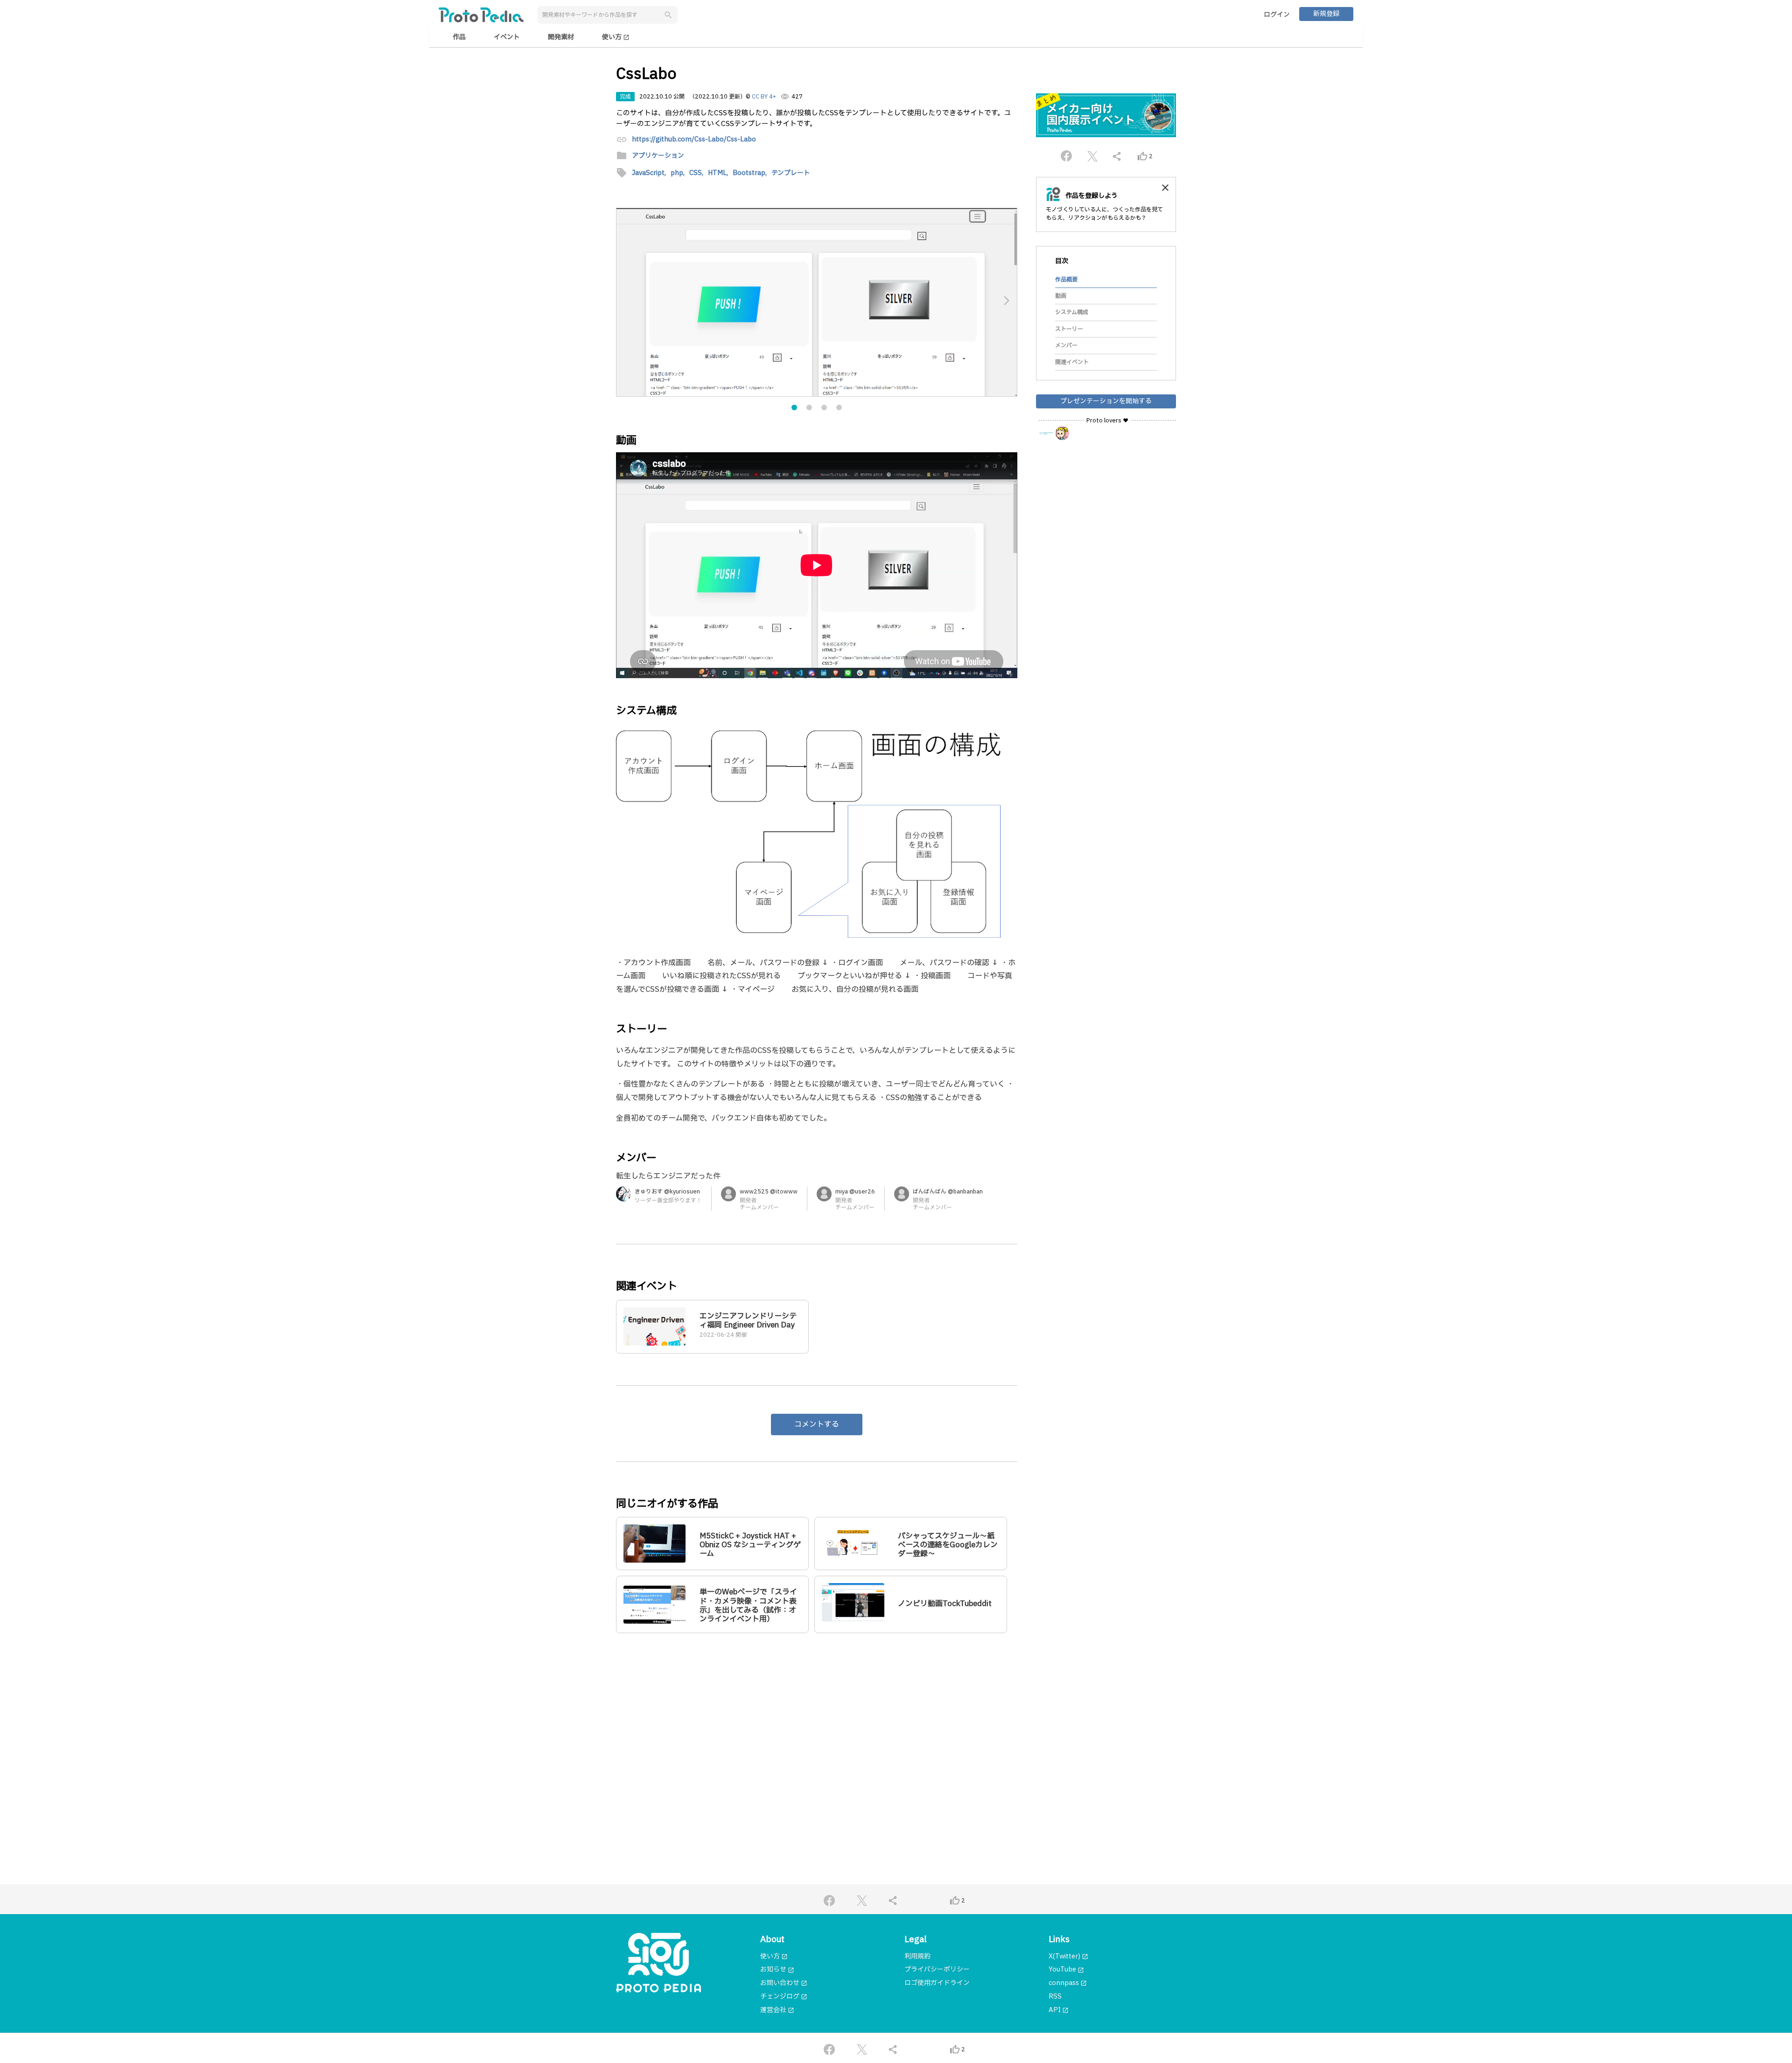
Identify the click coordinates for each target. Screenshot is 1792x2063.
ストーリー (1069, 329)
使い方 (616, 37)
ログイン (1277, 15)
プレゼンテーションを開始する (1106, 401)
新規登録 (1326, 14)
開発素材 (561, 37)
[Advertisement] (817, 1730)
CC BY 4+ (764, 97)
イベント (507, 37)
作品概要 (1066, 279)
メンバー (1066, 345)
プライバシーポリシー (937, 1969)
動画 (1061, 296)
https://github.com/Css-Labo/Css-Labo (694, 140)
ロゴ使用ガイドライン (937, 1983)
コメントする (817, 1424)
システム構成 (1072, 312)
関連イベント (1072, 362)
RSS (1055, 1996)
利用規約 (917, 1956)
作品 (459, 37)
